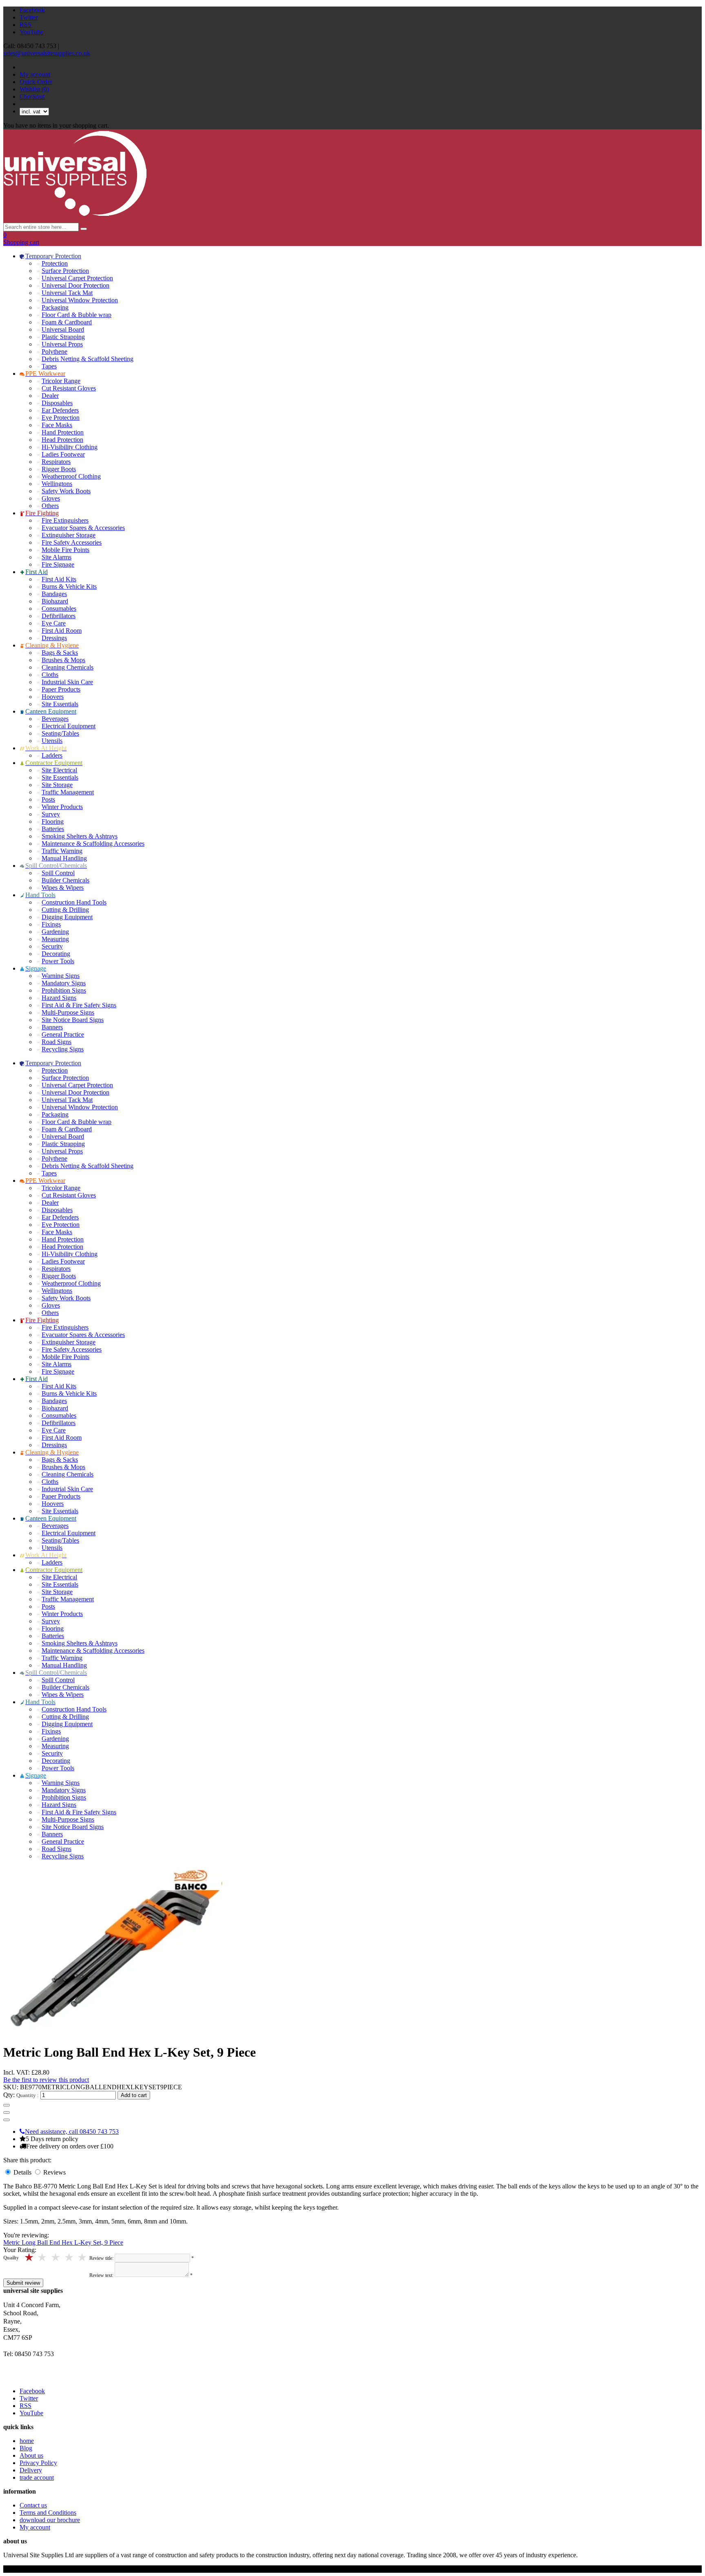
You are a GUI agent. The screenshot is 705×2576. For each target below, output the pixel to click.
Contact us (33, 2505)
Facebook (32, 10)
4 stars (43, 2258)
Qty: (9, 2095)
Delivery (31, 2470)
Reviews (54, 2172)
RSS (25, 25)
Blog (26, 2448)
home (27, 2441)
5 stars (30, 2258)
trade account (37, 2477)
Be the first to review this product (46, 2080)
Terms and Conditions (48, 2513)
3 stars (56, 2258)
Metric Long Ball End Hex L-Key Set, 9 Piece (63, 2242)
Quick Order (36, 82)
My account (35, 74)
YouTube (31, 32)
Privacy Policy (38, 2463)
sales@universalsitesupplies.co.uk (47, 53)
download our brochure (50, 2520)
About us (31, 2455)
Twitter (29, 17)
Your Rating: (20, 2250)
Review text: (101, 2275)
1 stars (83, 2258)
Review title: (101, 2258)
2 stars (70, 2258)
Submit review (23, 2283)
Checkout (32, 96)
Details (23, 2172)
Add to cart (134, 2095)
